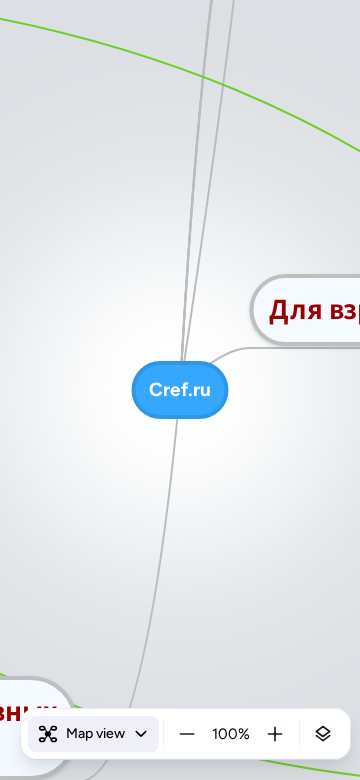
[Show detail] (323, 734)
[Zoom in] (275, 734)
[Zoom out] (187, 734)
